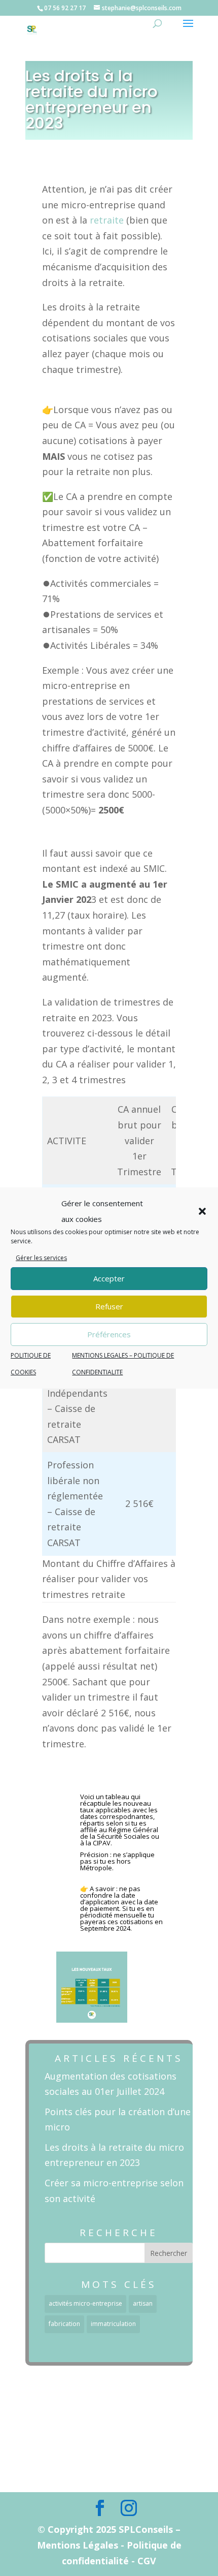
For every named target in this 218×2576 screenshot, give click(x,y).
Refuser (109, 1306)
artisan (143, 2303)
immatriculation (113, 2324)
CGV (103, 2476)
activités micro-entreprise (85, 2303)
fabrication (64, 2324)
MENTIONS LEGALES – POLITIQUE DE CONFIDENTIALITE (103, 2444)
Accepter (109, 1278)
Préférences (109, 1334)
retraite (107, 220)
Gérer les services (41, 1258)
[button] (202, 1211)
